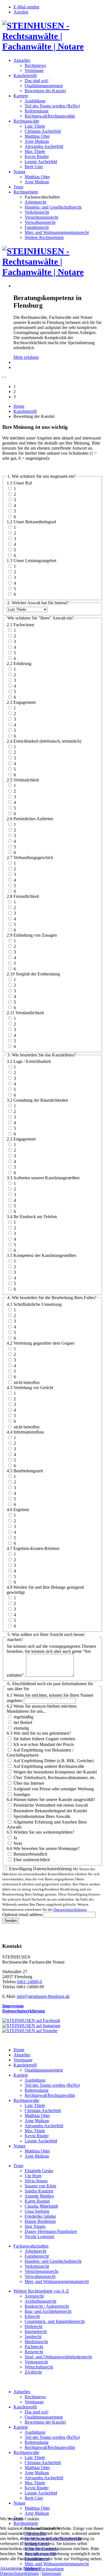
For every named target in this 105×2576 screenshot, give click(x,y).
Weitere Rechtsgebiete (44, 237)
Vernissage (34, 70)
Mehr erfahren (26, 357)
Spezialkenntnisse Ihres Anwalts (42, 1816)
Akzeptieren (11, 2568)
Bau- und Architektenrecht (48, 2311)
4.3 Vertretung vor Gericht (30, 1388)
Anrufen (21, 12)
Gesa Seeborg (37, 2211)
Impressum (13, 2006)
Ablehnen (31, 2568)
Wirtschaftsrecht (39, 2367)
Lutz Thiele (35, 126)
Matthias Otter (37, 136)
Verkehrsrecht (37, 212)
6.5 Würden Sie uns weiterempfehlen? (40, 1832)
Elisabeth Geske (39, 2171)
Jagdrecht (33, 2337)
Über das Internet (29, 1783)
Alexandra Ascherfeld (44, 146)
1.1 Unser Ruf (19, 483)
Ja (15, 1838)
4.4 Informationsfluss (25, 1432)
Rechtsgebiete (26, 192)
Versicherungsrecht (41, 217)
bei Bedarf (23, 1722)
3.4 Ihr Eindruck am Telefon (32, 1217)
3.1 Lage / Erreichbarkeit (29, 1061)
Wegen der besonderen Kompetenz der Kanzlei (55, 1772)
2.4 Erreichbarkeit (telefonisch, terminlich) (44, 741)
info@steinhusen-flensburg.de (43, 1996)
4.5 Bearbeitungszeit (25, 1471)
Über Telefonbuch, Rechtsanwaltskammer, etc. (55, 1778)
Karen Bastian (37, 2201)
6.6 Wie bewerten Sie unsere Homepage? (43, 1848)
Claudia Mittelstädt (41, 2206)
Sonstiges (22, 1794)
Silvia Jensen (36, 2181)
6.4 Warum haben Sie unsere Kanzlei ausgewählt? (51, 1799)
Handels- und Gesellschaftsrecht (53, 207)
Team (18, 187)
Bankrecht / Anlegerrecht (47, 2306)
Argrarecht (34, 2296)
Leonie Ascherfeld (41, 162)
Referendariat (37, 111)
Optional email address (22, 1914)
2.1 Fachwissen (20, 625)
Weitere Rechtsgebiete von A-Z (41, 2291)
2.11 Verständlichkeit (25, 1013)
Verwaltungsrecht (40, 222)
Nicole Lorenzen (39, 2236)
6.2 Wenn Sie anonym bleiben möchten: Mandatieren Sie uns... (42, 1709)
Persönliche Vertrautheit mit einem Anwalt (51, 1805)
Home (19, 406)
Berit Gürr (34, 167)
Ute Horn (33, 2176)
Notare (19, 172)
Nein (18, 1843)
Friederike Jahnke (40, 2216)
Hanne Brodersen (40, 2221)
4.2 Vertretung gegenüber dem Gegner (41, 1343)
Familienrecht (37, 227)
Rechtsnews (35, 65)
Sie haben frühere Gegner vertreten (44, 1739)
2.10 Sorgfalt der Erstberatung (33, 974)
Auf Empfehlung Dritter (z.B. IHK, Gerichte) (53, 1761)
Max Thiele (35, 151)
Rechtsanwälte (26, 121)
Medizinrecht (36, 2342)
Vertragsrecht (36, 2362)
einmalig (21, 1728)
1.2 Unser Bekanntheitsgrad (31, 522)
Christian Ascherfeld (43, 131)
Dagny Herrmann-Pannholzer (51, 2231)
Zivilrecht (33, 2372)
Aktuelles (22, 60)
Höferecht (33, 2326)
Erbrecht (32, 2316)
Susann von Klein (40, 2186)
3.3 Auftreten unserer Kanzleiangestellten (43, 1178)
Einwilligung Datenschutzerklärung (40, 1869)
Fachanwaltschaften (31, 2246)
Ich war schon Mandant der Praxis (44, 1744)
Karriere (21, 96)
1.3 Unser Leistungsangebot (32, 561)
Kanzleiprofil (25, 76)
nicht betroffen (27, 1382)
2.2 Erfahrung (19, 663)
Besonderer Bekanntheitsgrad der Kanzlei (50, 1811)
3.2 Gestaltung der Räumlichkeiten (37, 1100)
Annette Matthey (39, 2196)
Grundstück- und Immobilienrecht (55, 2321)
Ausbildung (35, 101)
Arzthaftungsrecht (40, 2301)
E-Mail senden (26, 7)
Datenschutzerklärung (70, 1909)
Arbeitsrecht (35, 202)
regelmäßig (24, 1717)
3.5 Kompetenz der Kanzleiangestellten (41, 1255)
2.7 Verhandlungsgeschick (30, 857)
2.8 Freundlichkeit (23, 896)
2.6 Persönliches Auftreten (30, 819)
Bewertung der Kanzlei (45, 91)
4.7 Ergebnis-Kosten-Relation (33, 1548)
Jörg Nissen (35, 2226)
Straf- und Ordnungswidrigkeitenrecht (58, 2357)
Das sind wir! (37, 81)
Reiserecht (34, 2352)
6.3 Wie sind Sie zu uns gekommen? (39, 1733)
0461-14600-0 (29, 1982)
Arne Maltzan (37, 141)
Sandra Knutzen (39, 2191)
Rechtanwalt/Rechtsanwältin (50, 116)
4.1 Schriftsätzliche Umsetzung (34, 1304)
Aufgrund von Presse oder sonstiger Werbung (53, 1789)
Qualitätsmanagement (44, 86)
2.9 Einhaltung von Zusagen (32, 935)
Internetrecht (36, 2332)
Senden (11, 1921)
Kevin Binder (37, 156)
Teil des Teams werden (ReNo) (52, 106)
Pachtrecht (34, 2347)
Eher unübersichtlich (32, 1860)
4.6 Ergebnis (18, 1510)
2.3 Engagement (21, 702)
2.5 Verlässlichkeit (23, 780)
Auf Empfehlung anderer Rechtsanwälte (49, 1766)
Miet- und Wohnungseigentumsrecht (57, 232)
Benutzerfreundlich (30, 1854)
